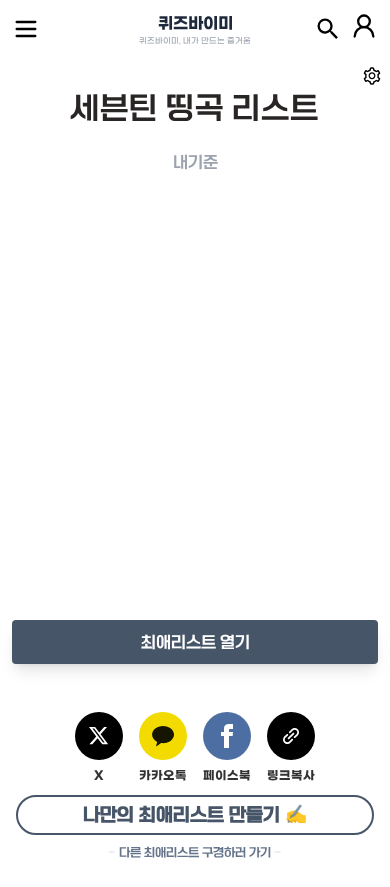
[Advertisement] (195, 417)
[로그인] (364, 29)
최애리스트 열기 (195, 642)
